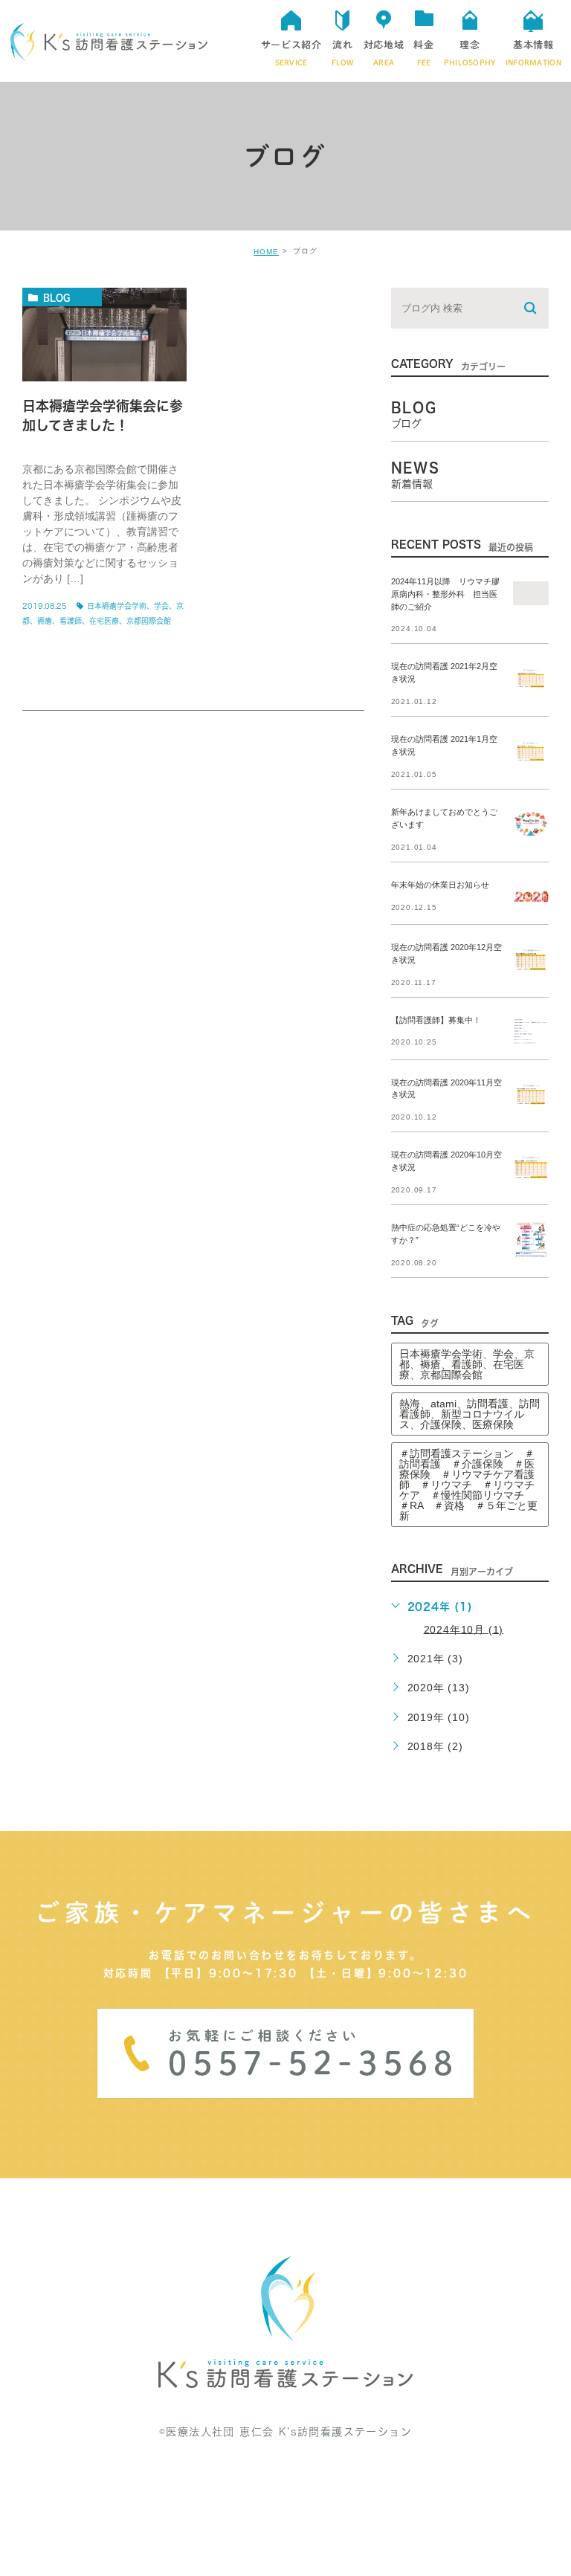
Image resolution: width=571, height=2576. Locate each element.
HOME (266, 252)
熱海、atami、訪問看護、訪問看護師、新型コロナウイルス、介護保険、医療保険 (470, 1414)
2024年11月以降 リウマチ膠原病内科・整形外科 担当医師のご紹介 (445, 594)
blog (57, 297)
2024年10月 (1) (464, 1629)
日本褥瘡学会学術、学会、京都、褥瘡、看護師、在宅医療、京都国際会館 (467, 1364)
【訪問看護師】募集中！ (436, 1020)
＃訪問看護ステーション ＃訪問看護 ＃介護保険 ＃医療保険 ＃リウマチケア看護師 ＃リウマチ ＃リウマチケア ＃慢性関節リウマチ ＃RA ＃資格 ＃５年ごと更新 (468, 1485)
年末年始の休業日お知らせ (440, 885)
